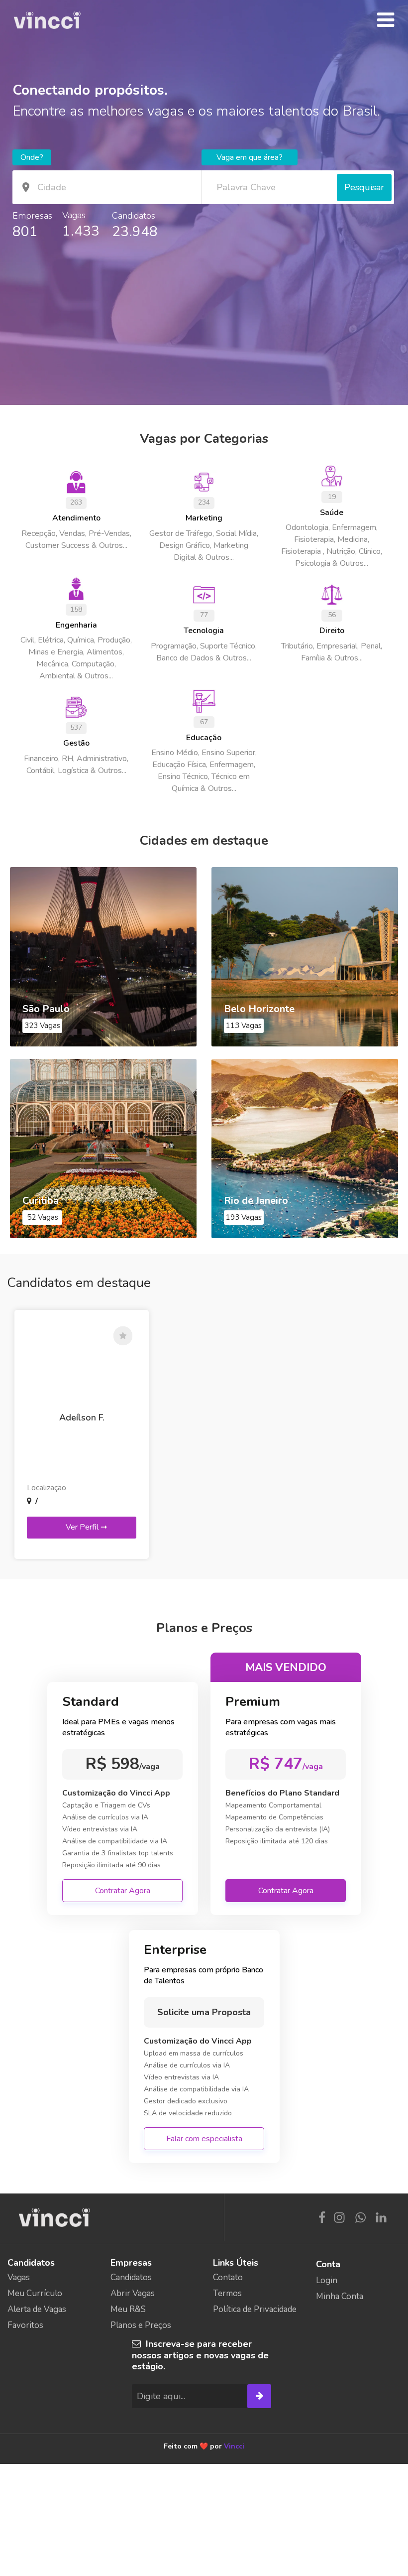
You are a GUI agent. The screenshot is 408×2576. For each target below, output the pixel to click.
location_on (26, 187)
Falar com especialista (204, 2139)
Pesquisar (364, 187)
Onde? (32, 157)
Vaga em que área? (250, 157)
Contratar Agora (123, 1891)
